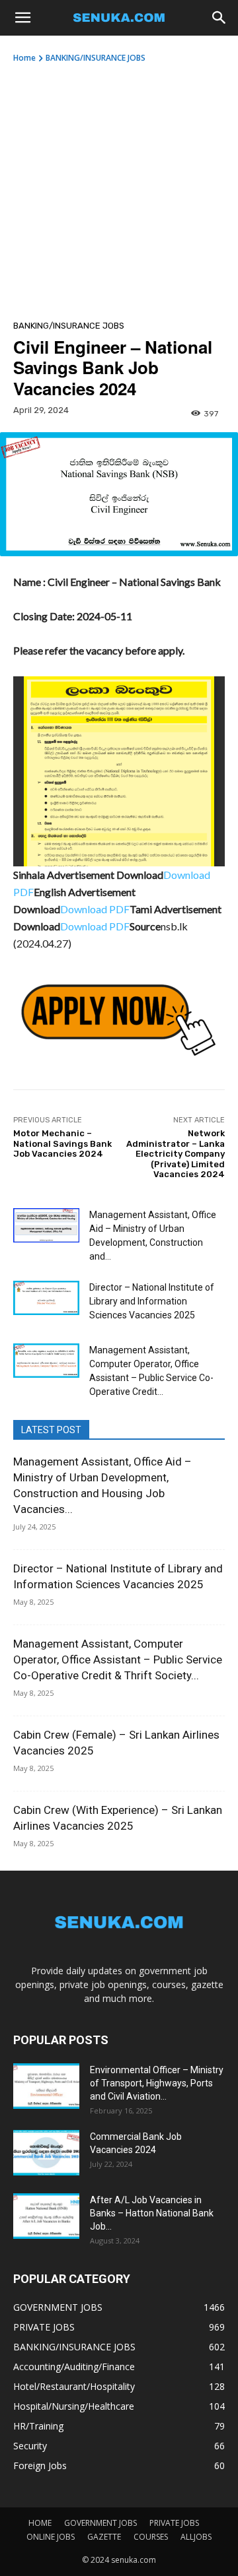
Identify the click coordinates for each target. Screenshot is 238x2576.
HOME (40, 2523)
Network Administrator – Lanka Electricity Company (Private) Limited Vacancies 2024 (176, 1154)
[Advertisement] (119, 189)
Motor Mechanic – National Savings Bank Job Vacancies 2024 (62, 1143)
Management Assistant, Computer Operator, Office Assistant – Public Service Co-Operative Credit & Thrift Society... (118, 1659)
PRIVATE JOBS (174, 2523)
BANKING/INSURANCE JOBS (96, 58)
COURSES (151, 2537)
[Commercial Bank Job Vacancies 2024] (46, 2153)
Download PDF (95, 909)
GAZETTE (104, 2537)
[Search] (219, 18)
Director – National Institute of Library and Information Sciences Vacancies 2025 (152, 1301)
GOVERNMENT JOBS (100, 2523)
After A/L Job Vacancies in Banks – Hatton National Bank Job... (152, 2213)
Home (24, 58)
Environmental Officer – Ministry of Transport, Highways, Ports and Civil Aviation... (157, 2083)
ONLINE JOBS (51, 2537)
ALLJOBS (196, 2537)
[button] (22, 18)
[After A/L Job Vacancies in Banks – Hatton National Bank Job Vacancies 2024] (46, 2216)
